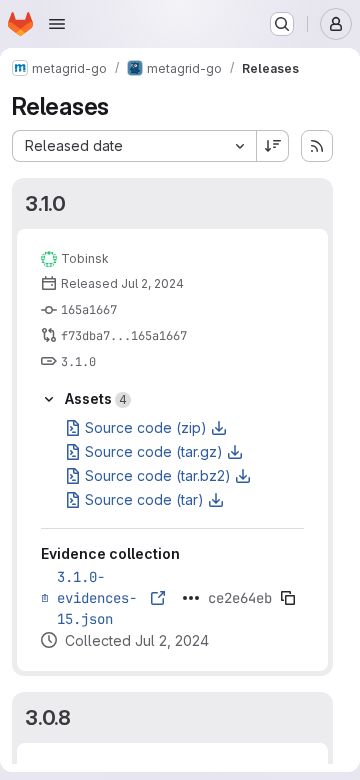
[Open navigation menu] (57, 24)
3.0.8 (48, 717)
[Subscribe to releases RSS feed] (317, 146)
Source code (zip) (146, 427)
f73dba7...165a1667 (124, 336)
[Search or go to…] (282, 24)
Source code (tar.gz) (154, 451)
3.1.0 (45, 203)
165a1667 (89, 310)
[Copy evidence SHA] (288, 598)
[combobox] (134, 146)
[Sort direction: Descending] (273, 146)
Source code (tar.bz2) (158, 475)
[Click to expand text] (191, 598)
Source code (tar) (144, 499)
